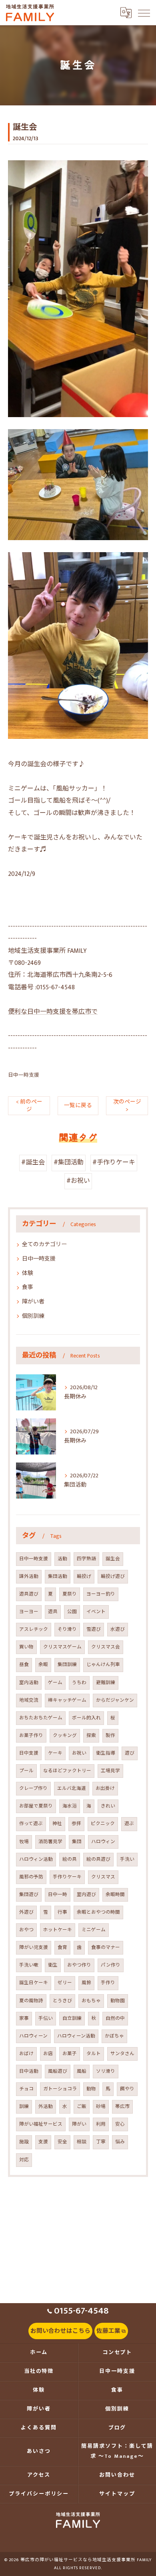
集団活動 (58, 1576)
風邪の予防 (31, 1877)
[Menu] (144, 12)
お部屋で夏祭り (36, 1806)
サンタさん (122, 2054)
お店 (48, 2054)
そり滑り (67, 1629)
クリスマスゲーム (62, 1647)
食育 (62, 1948)
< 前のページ (29, 1106)
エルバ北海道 (72, 1788)
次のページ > (127, 1106)
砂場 (101, 2107)
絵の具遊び (98, 1859)
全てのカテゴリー (44, 1244)
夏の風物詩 (31, 2001)
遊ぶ (129, 1824)
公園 (72, 1612)
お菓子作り (31, 1736)
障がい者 (33, 1302)
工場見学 (110, 1771)
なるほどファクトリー (67, 1771)
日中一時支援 (24, 1075)
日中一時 (58, 1895)
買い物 (26, 1647)
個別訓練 (33, 1316)
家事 (24, 2018)
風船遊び (58, 2071)
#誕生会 (33, 1163)
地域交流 (29, 1700)
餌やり (127, 2089)
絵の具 (70, 1859)
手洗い (127, 1859)
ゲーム (55, 1683)
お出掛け (105, 1788)
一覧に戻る (78, 1105)
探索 (91, 1736)
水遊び (118, 1629)
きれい (108, 1806)
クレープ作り (33, 1788)
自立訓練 (72, 2018)
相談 (82, 2142)
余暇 (43, 1665)
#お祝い (78, 1181)
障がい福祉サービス (41, 2124)
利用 (101, 2124)
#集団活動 (69, 1163)
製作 (110, 1736)
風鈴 (86, 1983)
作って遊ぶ (31, 1824)
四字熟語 (86, 1559)
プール (26, 1771)
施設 (24, 2142)
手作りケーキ (67, 1877)
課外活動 (29, 1576)
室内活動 (29, 1683)
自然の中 (115, 2018)
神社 (57, 1824)
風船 (82, 2071)
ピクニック (103, 1824)
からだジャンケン (115, 1700)
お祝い (79, 1753)
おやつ (26, 1930)
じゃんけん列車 (103, 1665)
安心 (120, 2124)
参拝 (76, 1824)
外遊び (26, 1912)
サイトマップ (117, 2494)
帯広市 (122, 2107)
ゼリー (65, 1983)
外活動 (46, 2107)
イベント (96, 1612)
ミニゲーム (94, 1930)
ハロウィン (103, 1842)
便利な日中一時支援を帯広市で (53, 1012)
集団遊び (29, 1895)
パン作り (111, 1965)
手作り (108, 1983)
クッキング (65, 1736)
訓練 (24, 2107)
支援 (43, 2142)
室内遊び (86, 1895)
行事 (62, 1912)
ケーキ (55, 1753)
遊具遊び (29, 1594)
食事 (28, 1287)
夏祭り (70, 1594)
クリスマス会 (106, 1647)
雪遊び (94, 1629)
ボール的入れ (86, 1718)
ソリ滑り (106, 2071)
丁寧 (101, 2142)
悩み (120, 2142)
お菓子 (70, 2054)
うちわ (79, 1683)
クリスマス (103, 1877)
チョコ (26, 2089)
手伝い (46, 2018)
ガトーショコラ (60, 2089)
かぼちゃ (114, 2036)
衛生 (53, 1965)
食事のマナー (106, 1948)
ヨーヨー (29, 1612)
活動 (62, 1559)
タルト (94, 2054)
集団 (77, 1842)
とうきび (62, 2001)
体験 (28, 1273)
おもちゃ (91, 2001)
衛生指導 (106, 1753)
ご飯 (82, 2107)
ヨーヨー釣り (101, 1594)
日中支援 (29, 1753)
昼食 (24, 1665)
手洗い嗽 (29, 1965)
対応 (24, 2160)
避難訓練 (106, 1683)
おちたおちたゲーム (41, 1718)
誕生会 (113, 1559)
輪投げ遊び (113, 1576)
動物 (91, 2089)
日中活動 (29, 2071)
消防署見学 (50, 1842)
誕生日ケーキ (34, 1983)
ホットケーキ (58, 1930)
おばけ (26, 2054)
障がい (79, 2124)
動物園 (118, 2001)
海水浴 (70, 1806)
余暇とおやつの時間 (98, 1912)
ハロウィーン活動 (76, 2036)
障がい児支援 (34, 1948)
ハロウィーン (33, 2036)
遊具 (53, 1612)
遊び (130, 1753)
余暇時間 (115, 1895)
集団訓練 (67, 1665)
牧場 (24, 1842)
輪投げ (84, 1576)
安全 (62, 2142)
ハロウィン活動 (36, 1859)
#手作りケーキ (114, 1163)
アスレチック (34, 1629)
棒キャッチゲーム (67, 1700)
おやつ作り (79, 1965)
